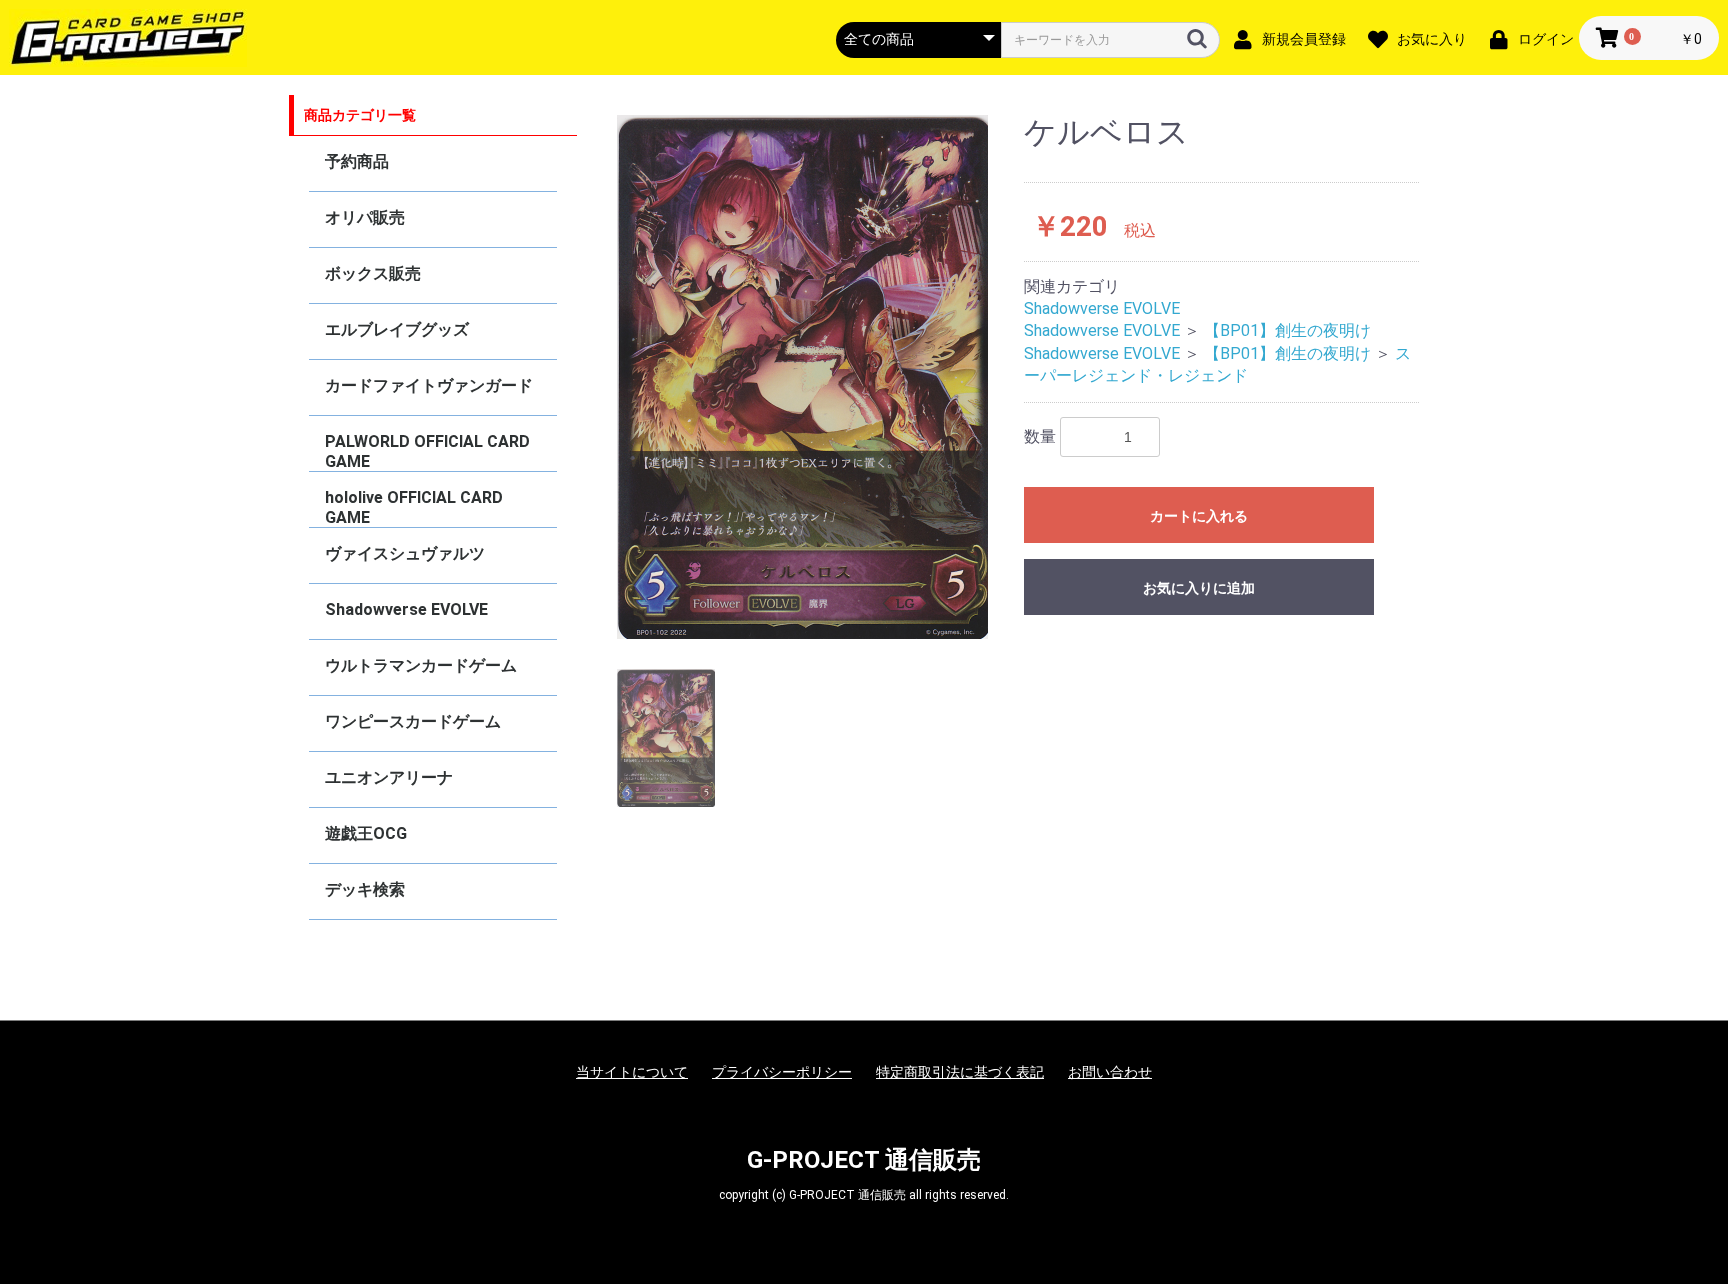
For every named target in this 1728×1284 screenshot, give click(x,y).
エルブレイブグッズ (397, 329)
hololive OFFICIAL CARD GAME (414, 507)
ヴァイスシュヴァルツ (405, 553)
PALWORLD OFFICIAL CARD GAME (427, 451)
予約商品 (357, 161)
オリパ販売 (365, 217)
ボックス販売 (373, 273)
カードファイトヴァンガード (429, 385)
